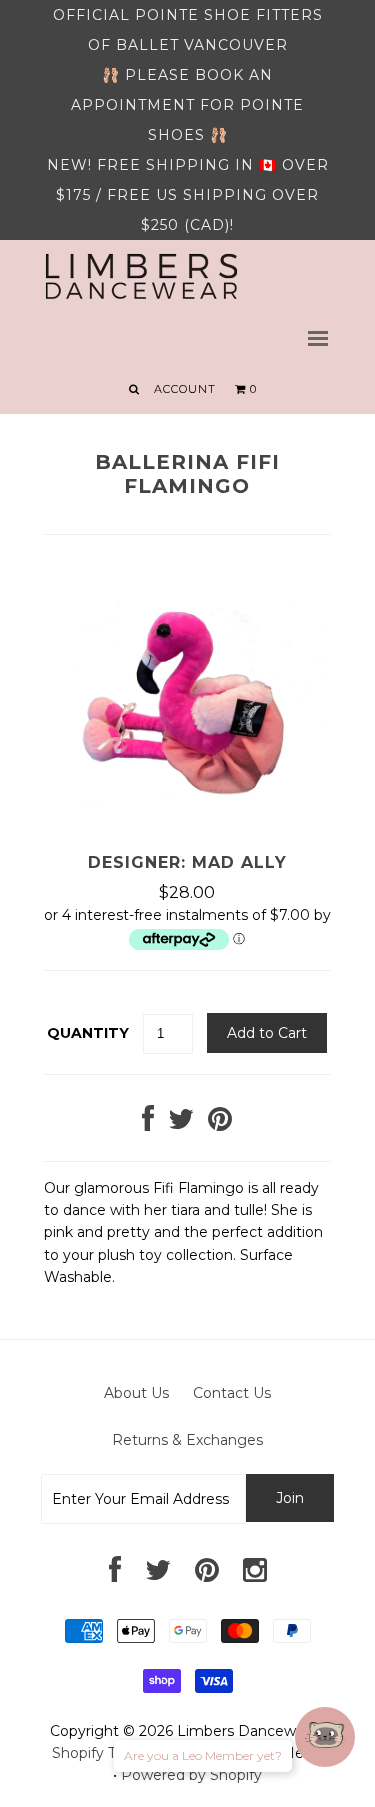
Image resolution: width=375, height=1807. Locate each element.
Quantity (88, 1033)
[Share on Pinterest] (220, 1124)
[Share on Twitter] (181, 1124)
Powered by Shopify (191, 1775)
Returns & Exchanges (187, 1440)
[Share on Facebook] (148, 1124)
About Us (136, 1393)
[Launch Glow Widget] (325, 1737)
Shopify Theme (105, 1753)
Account (185, 389)
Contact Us (232, 1393)
